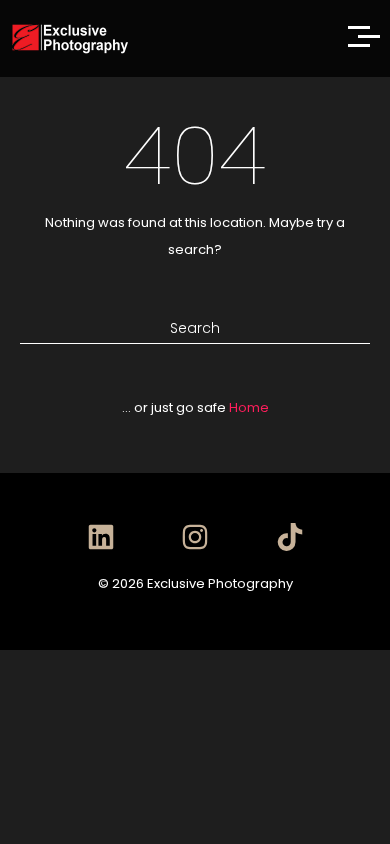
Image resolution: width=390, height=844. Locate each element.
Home (249, 407)
